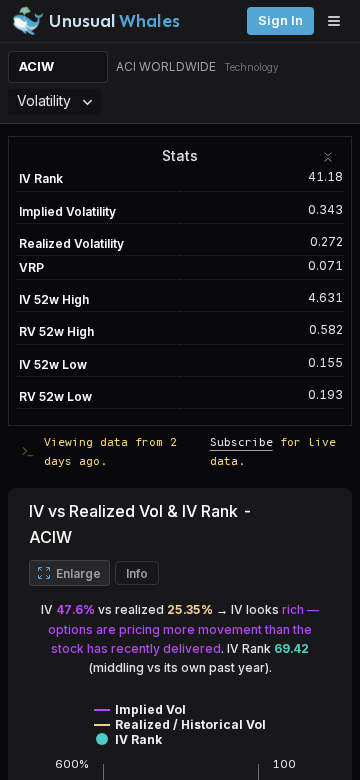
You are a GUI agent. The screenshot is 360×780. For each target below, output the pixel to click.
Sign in (280, 20)
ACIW (36, 66)
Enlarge (78, 573)
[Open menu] (339, 21)
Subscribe (241, 441)
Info (137, 573)
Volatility (44, 100)
